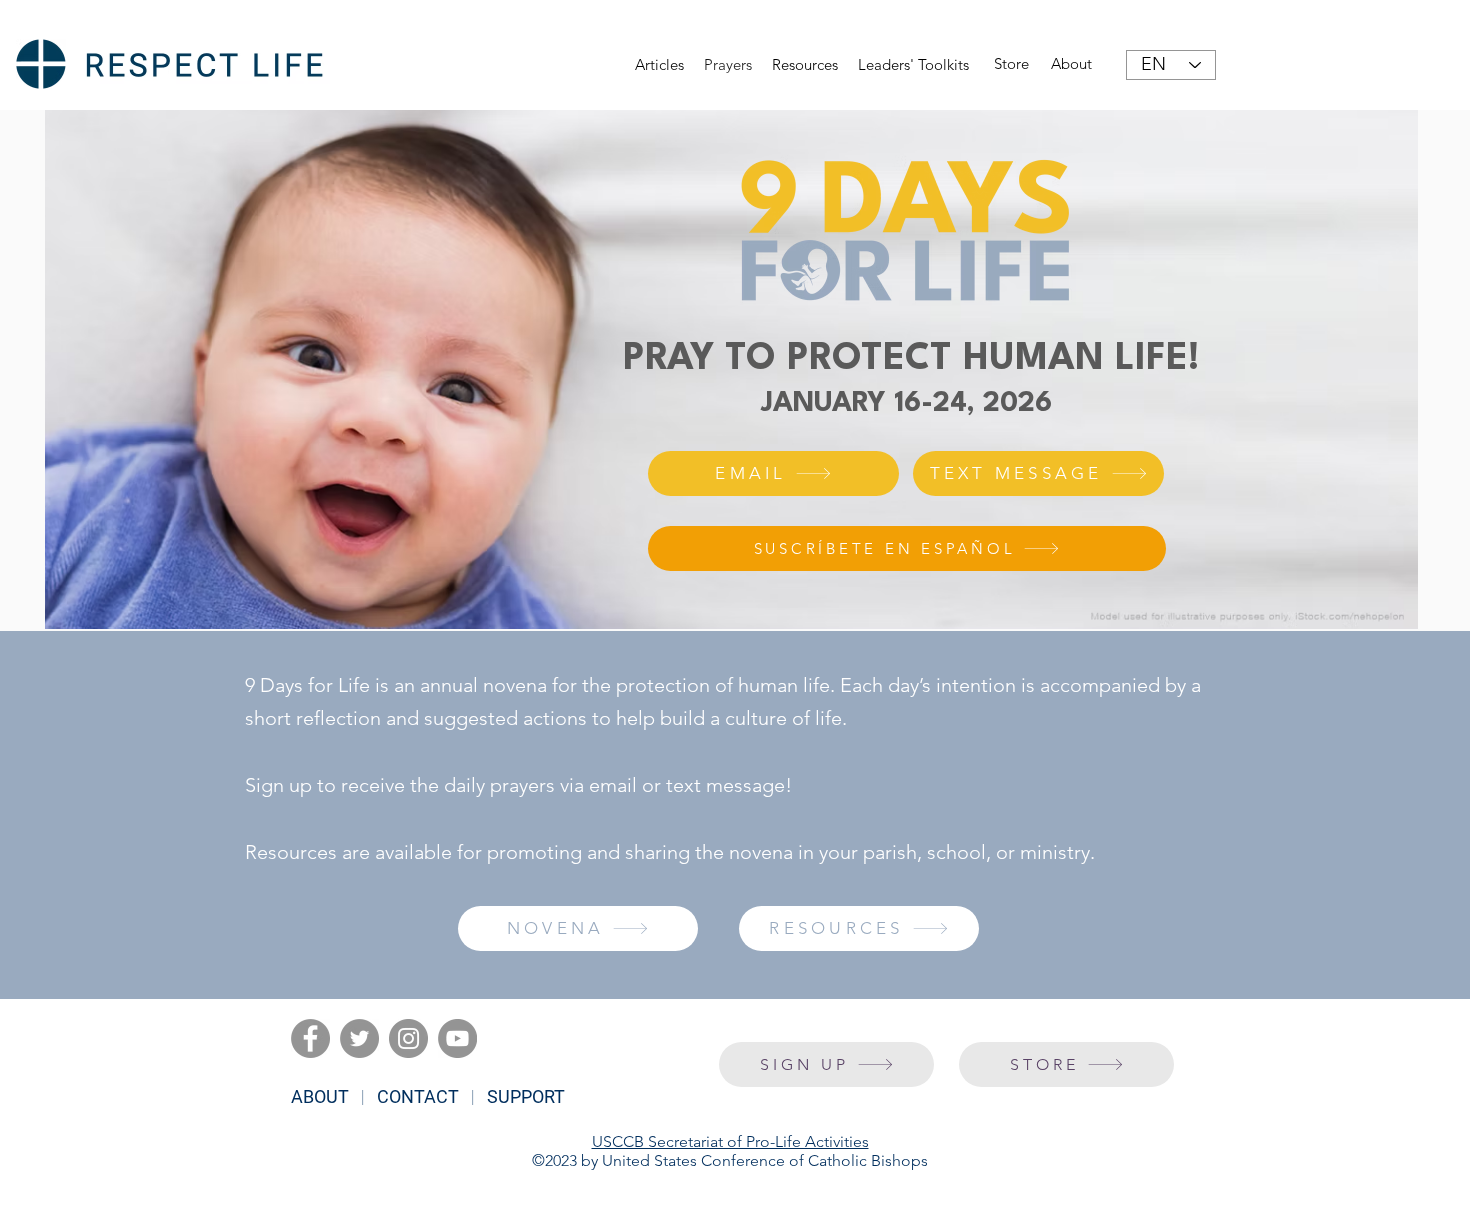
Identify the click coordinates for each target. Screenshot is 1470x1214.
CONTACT (418, 1096)
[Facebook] (310, 1038)
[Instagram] (408, 1038)
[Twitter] (359, 1038)
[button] (805, 65)
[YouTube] (457, 1038)
